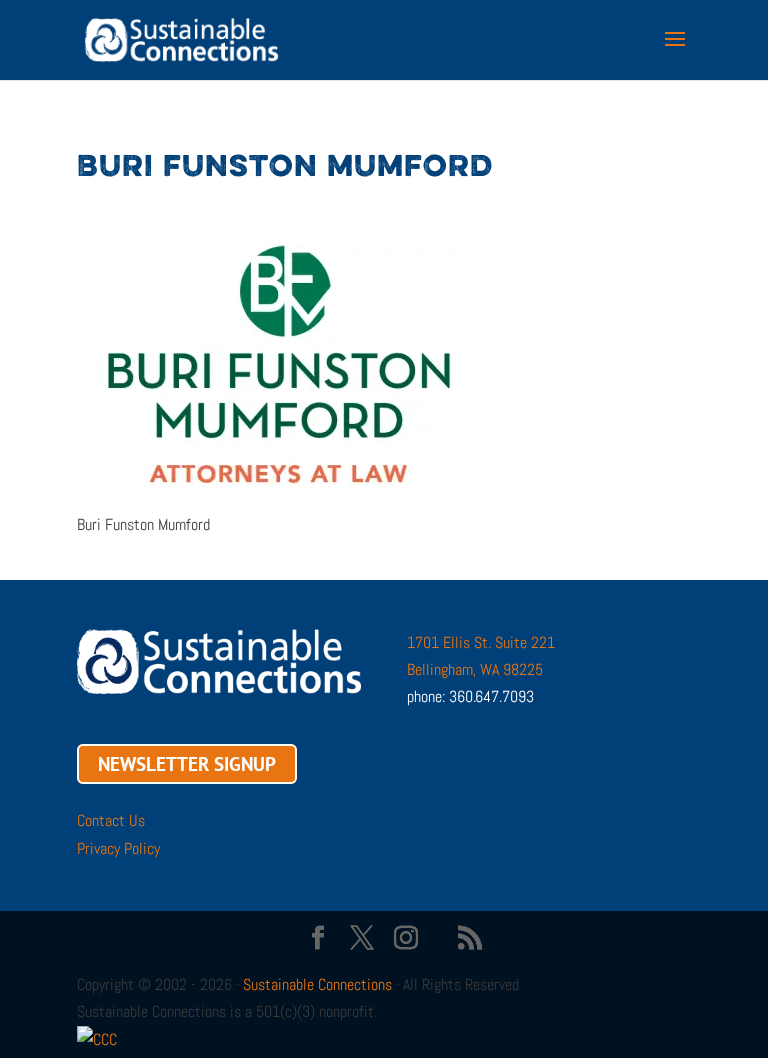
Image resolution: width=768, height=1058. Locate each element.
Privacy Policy (118, 848)
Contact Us (111, 820)
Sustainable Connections (317, 984)
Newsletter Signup (187, 764)
